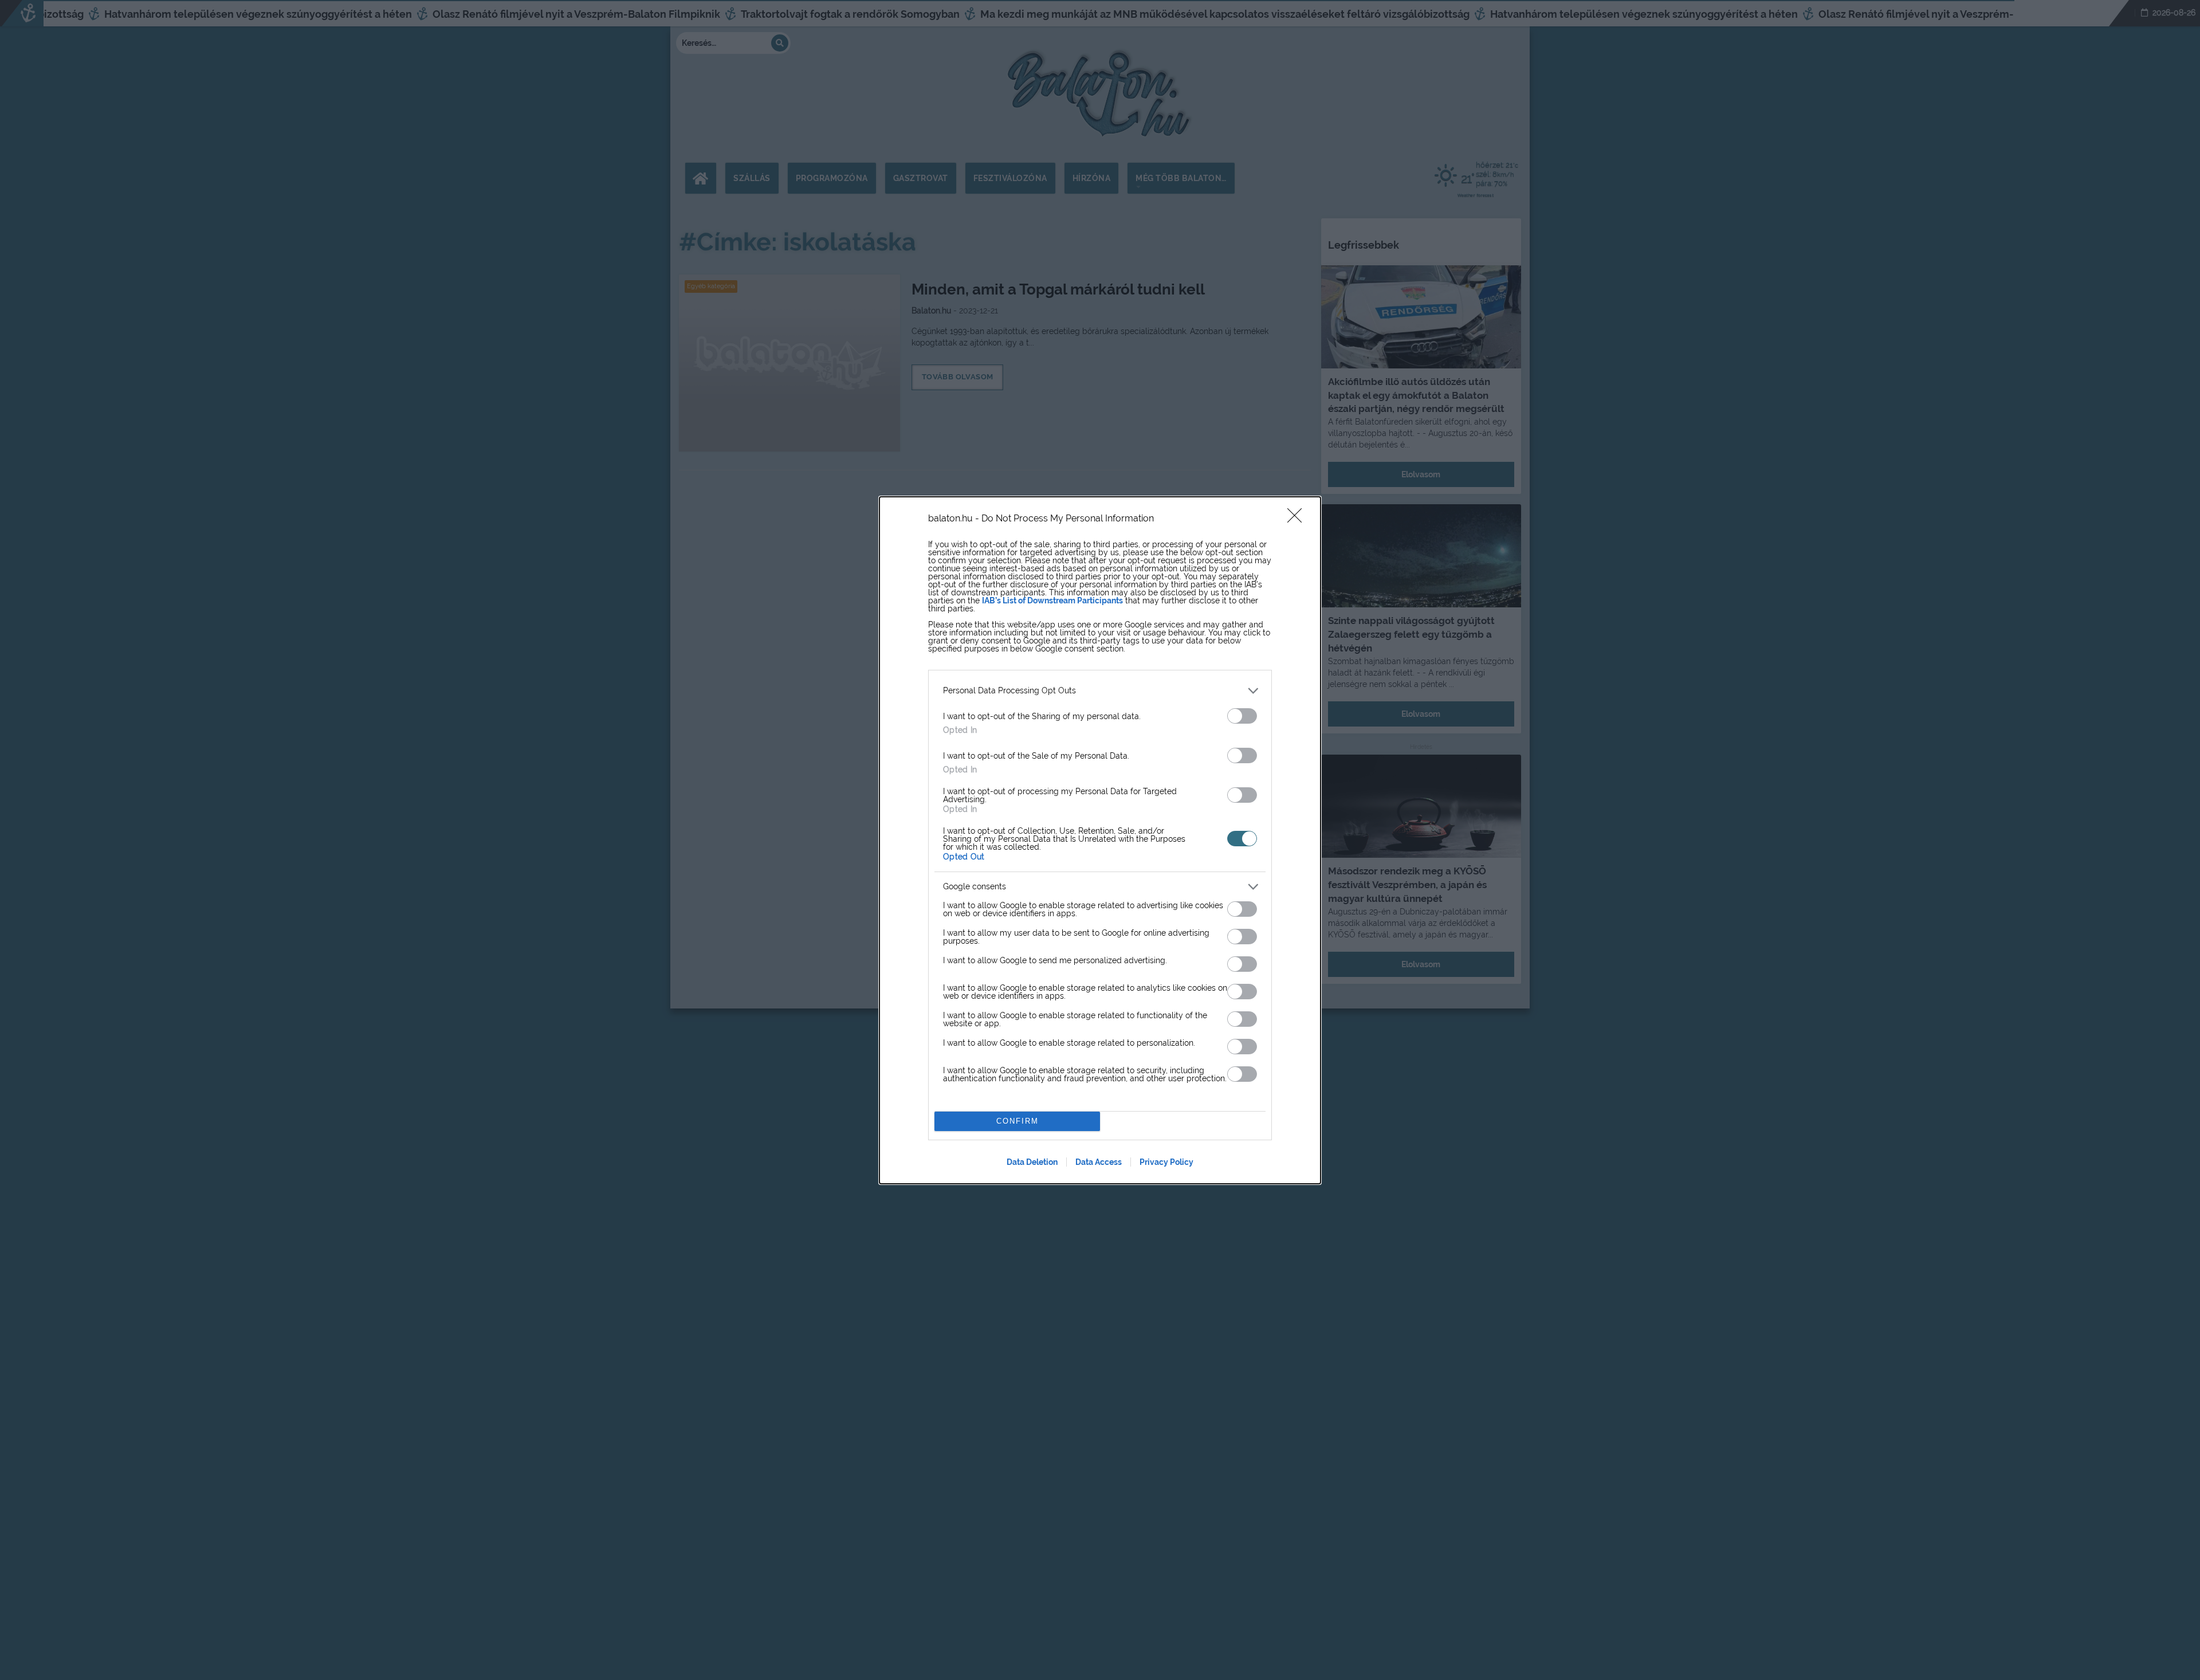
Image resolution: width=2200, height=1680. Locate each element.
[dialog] (1100, 840)
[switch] (1242, 716)
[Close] (1298, 519)
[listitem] (1100, 691)
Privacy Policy (1166, 1162)
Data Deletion (1032, 1162)
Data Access (1099, 1162)
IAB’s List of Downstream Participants (1052, 600)
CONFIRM (1017, 1121)
